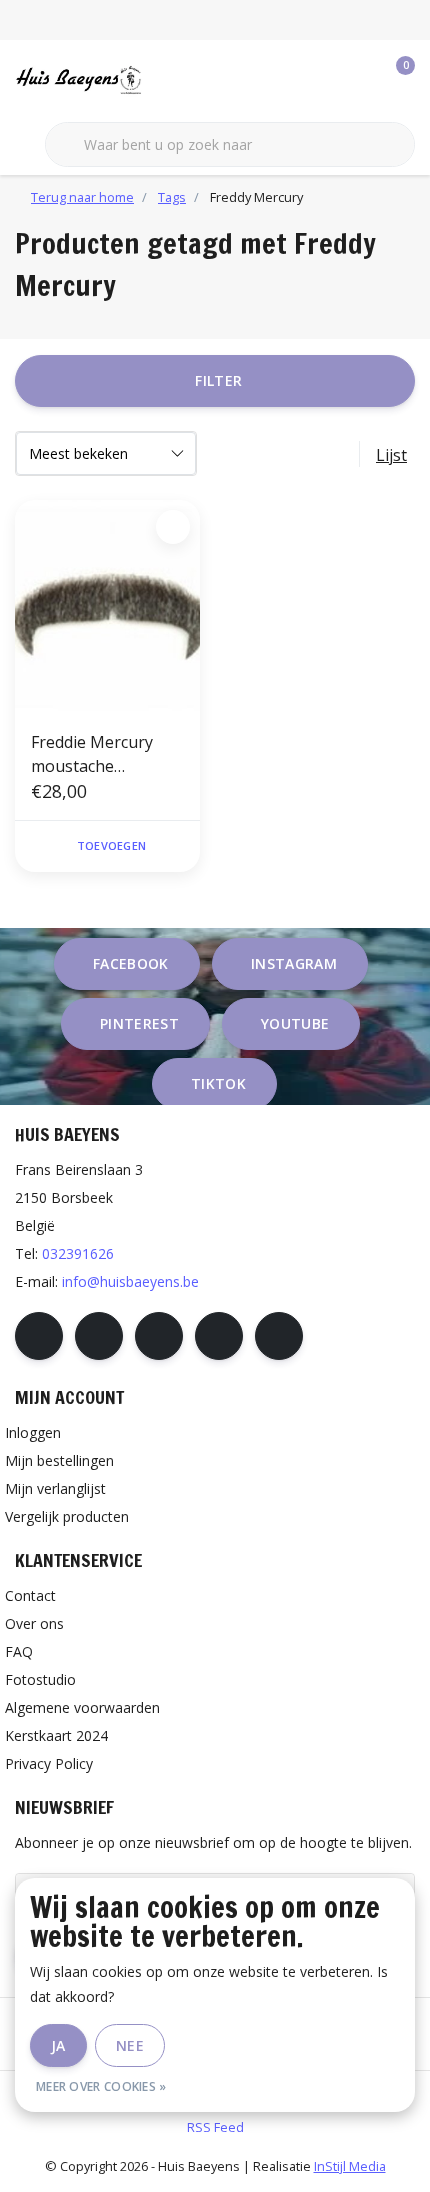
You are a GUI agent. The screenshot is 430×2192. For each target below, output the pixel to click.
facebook (131, 963)
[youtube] (219, 1336)
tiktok (218, 1083)
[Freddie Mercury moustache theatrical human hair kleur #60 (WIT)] (107, 607)
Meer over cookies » (101, 2086)
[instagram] (99, 1336)
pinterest (139, 1023)
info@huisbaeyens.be (130, 1281)
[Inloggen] (320, 80)
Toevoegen (111, 845)
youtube (295, 1023)
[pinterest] (159, 1336)
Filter (218, 380)
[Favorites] (358, 80)
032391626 (78, 1253)
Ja (58, 2045)
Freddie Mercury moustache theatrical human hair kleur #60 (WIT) (107, 754)
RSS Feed (215, 2127)
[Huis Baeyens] (125, 79)
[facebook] (39, 1336)
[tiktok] (279, 1336)
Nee (130, 2045)
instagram (294, 963)
